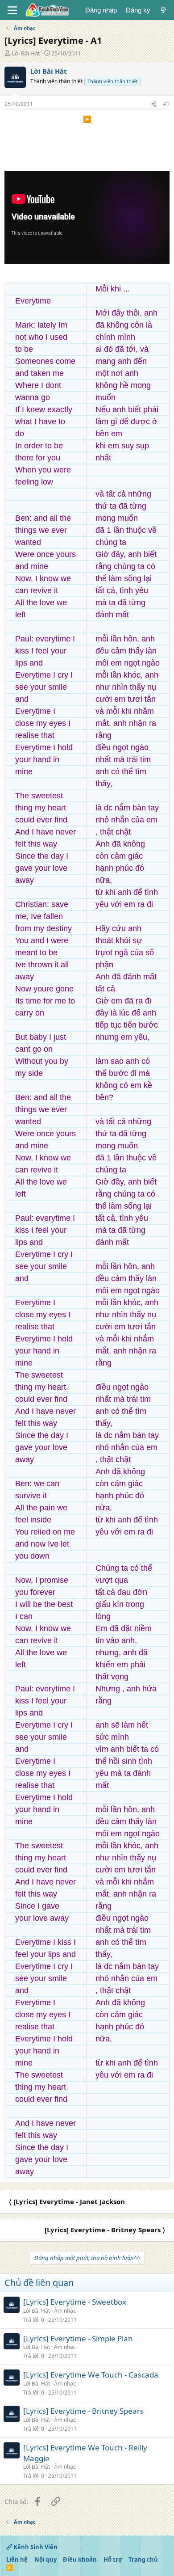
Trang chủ (143, 2559)
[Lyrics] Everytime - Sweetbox (75, 2302)
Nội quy (46, 2559)
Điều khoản (80, 2559)
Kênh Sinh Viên (35, 2547)
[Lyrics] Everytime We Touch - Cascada (91, 2375)
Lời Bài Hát (26, 53)
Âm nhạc (65, 2311)
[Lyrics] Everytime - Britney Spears (83, 2411)
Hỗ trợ (113, 2559)
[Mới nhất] (164, 10)
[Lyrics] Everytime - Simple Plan (78, 2338)
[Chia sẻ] (154, 104)
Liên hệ (17, 2559)
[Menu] (12, 10)
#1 (166, 104)
